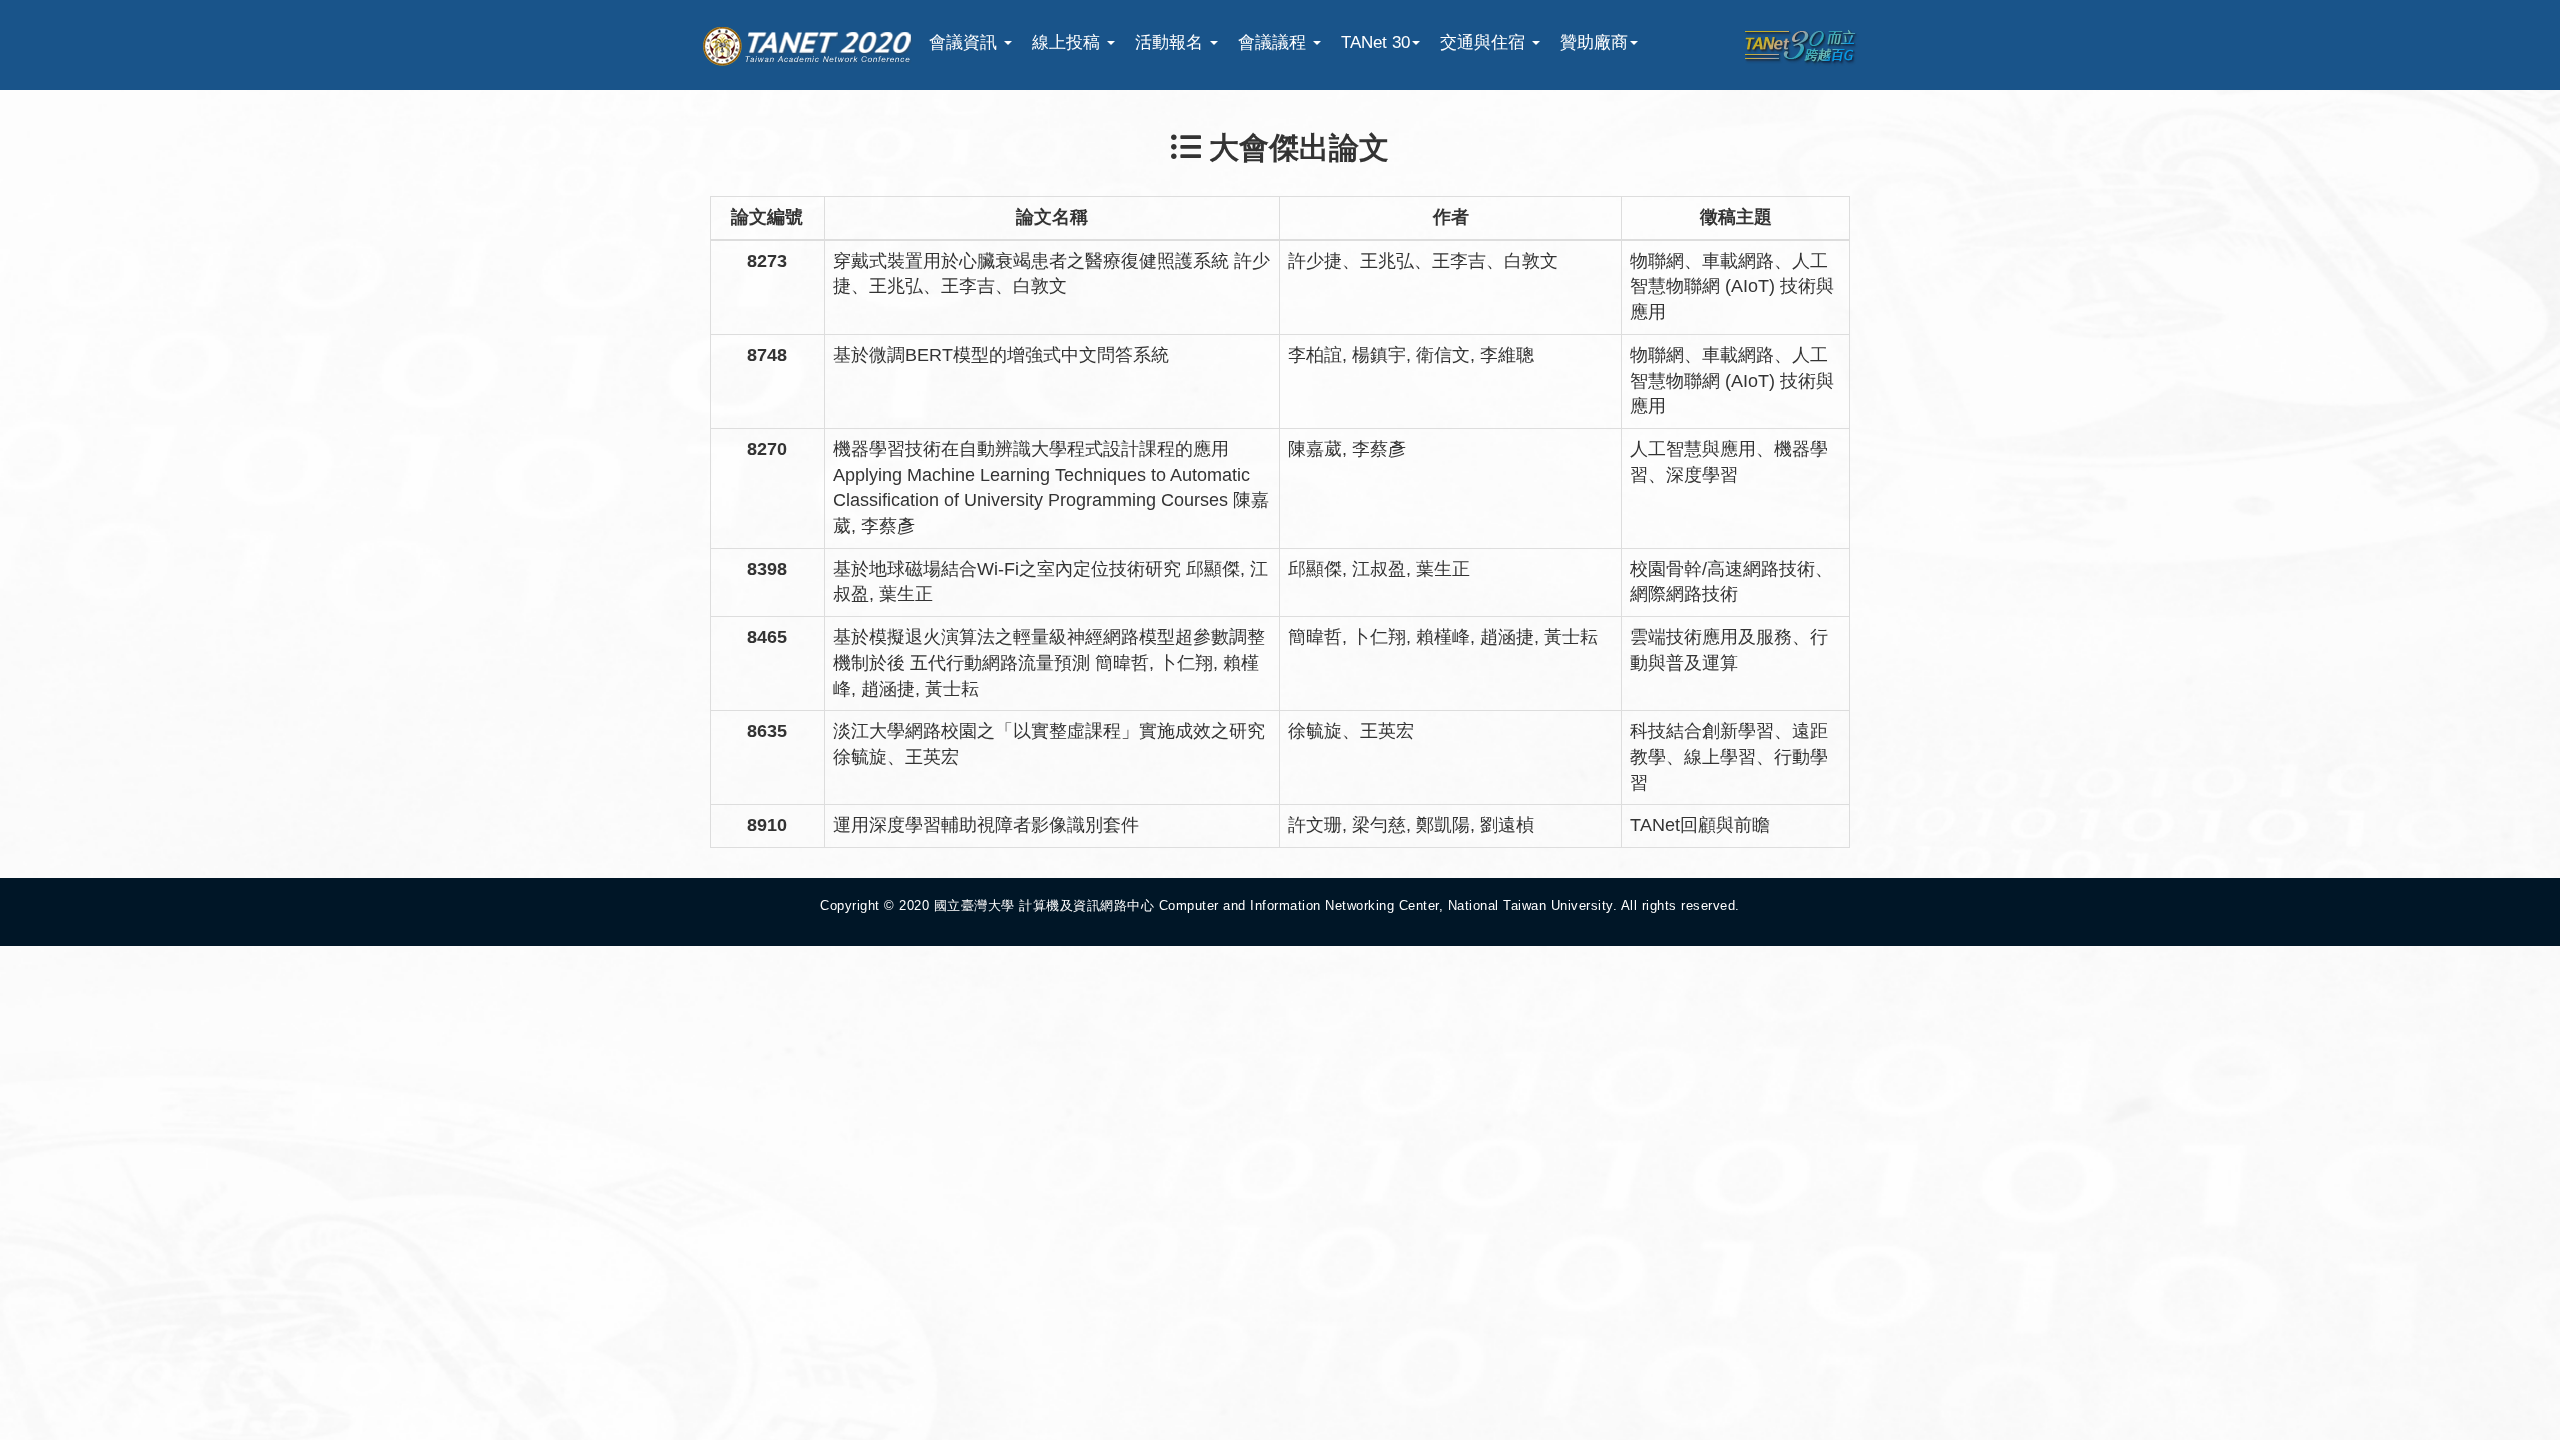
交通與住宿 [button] (1485, 42)
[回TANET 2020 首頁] (807, 43)
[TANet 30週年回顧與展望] (1800, 45)
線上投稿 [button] (1068, 42)
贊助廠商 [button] (1594, 42)
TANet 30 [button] (1375, 42)
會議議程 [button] (1274, 42)
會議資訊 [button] (965, 42)
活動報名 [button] (1171, 42)
